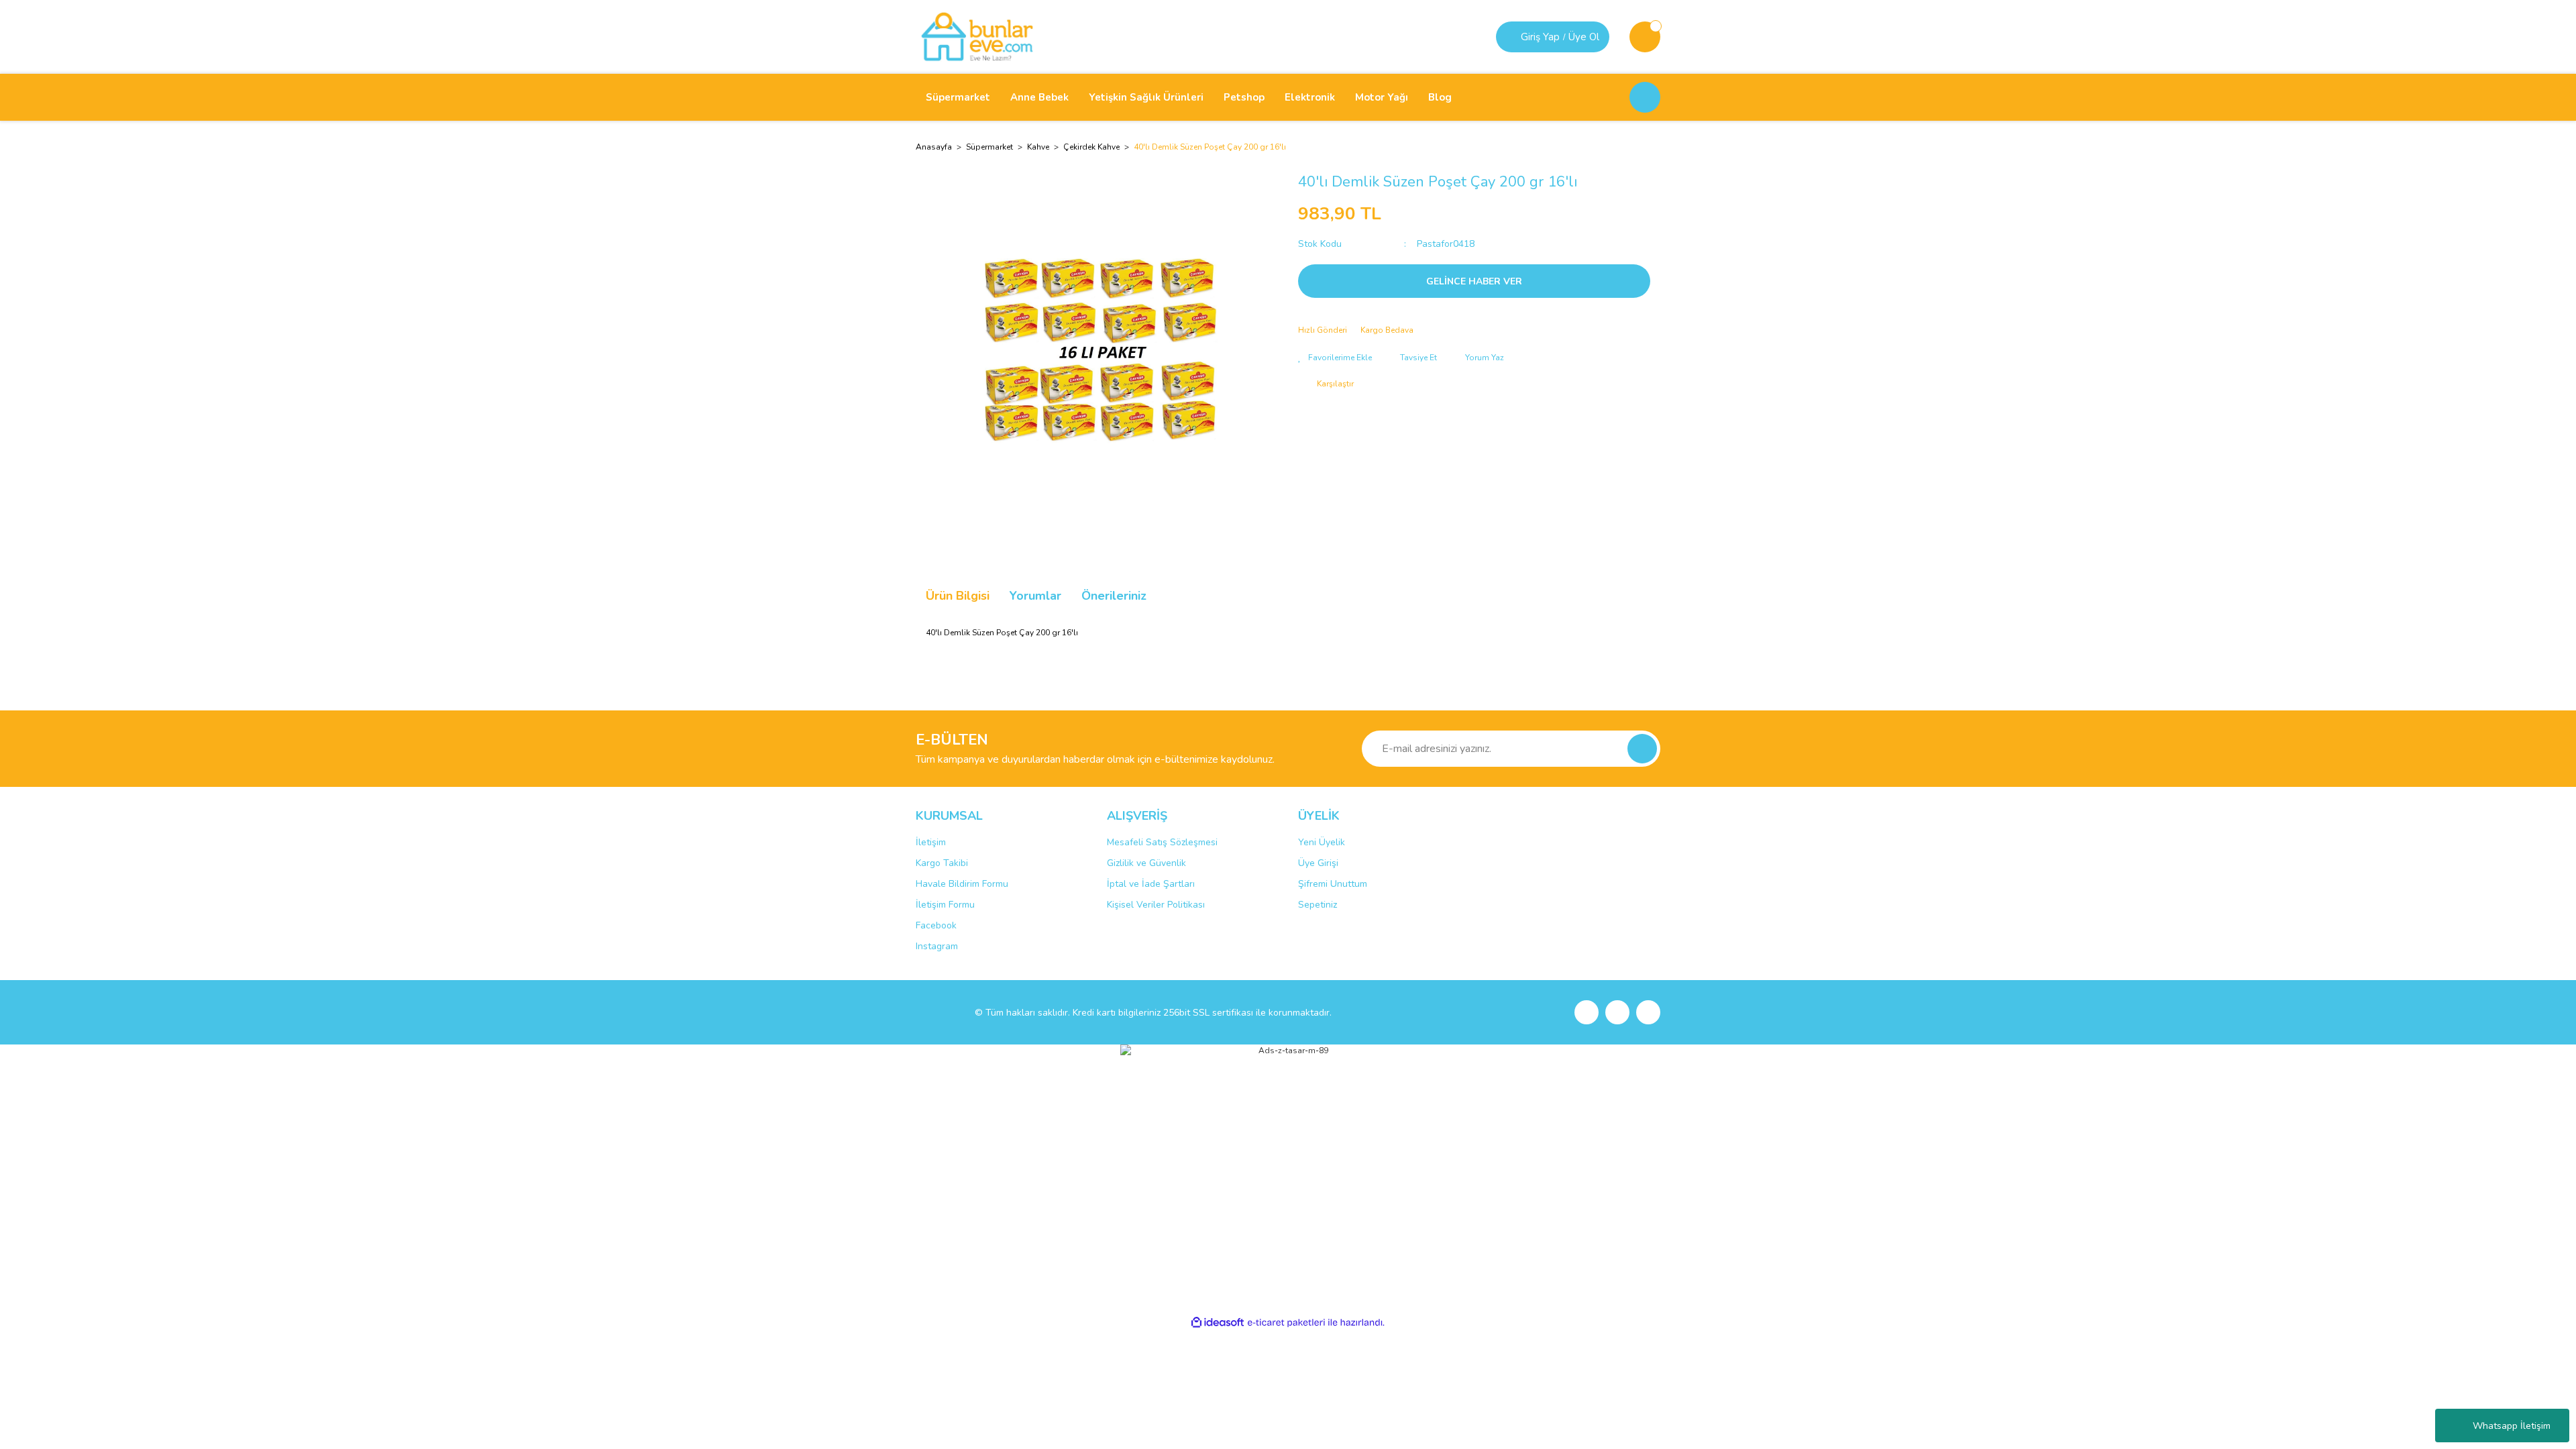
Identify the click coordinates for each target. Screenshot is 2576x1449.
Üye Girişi (1318, 863)
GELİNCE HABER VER (1474, 281)
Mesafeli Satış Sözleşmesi (1162, 842)
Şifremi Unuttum (1333, 884)
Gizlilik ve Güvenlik (1146, 863)
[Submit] (1642, 749)
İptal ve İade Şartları (1151, 884)
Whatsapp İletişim (2512, 1426)
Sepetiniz (1318, 905)
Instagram (937, 946)
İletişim (931, 842)
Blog (1440, 97)
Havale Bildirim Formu (962, 884)
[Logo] (977, 36)
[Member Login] (1510, 37)
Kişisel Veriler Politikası (1156, 905)
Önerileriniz (1114, 596)
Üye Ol (1584, 37)
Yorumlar (1035, 596)
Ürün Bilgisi (958, 596)
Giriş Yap (1540, 37)
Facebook (936, 925)
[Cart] (1645, 37)
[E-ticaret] (1286, 1323)
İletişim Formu (945, 905)
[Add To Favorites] (1335, 358)
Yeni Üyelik (1322, 842)
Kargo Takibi (942, 863)
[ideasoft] (1218, 1323)
